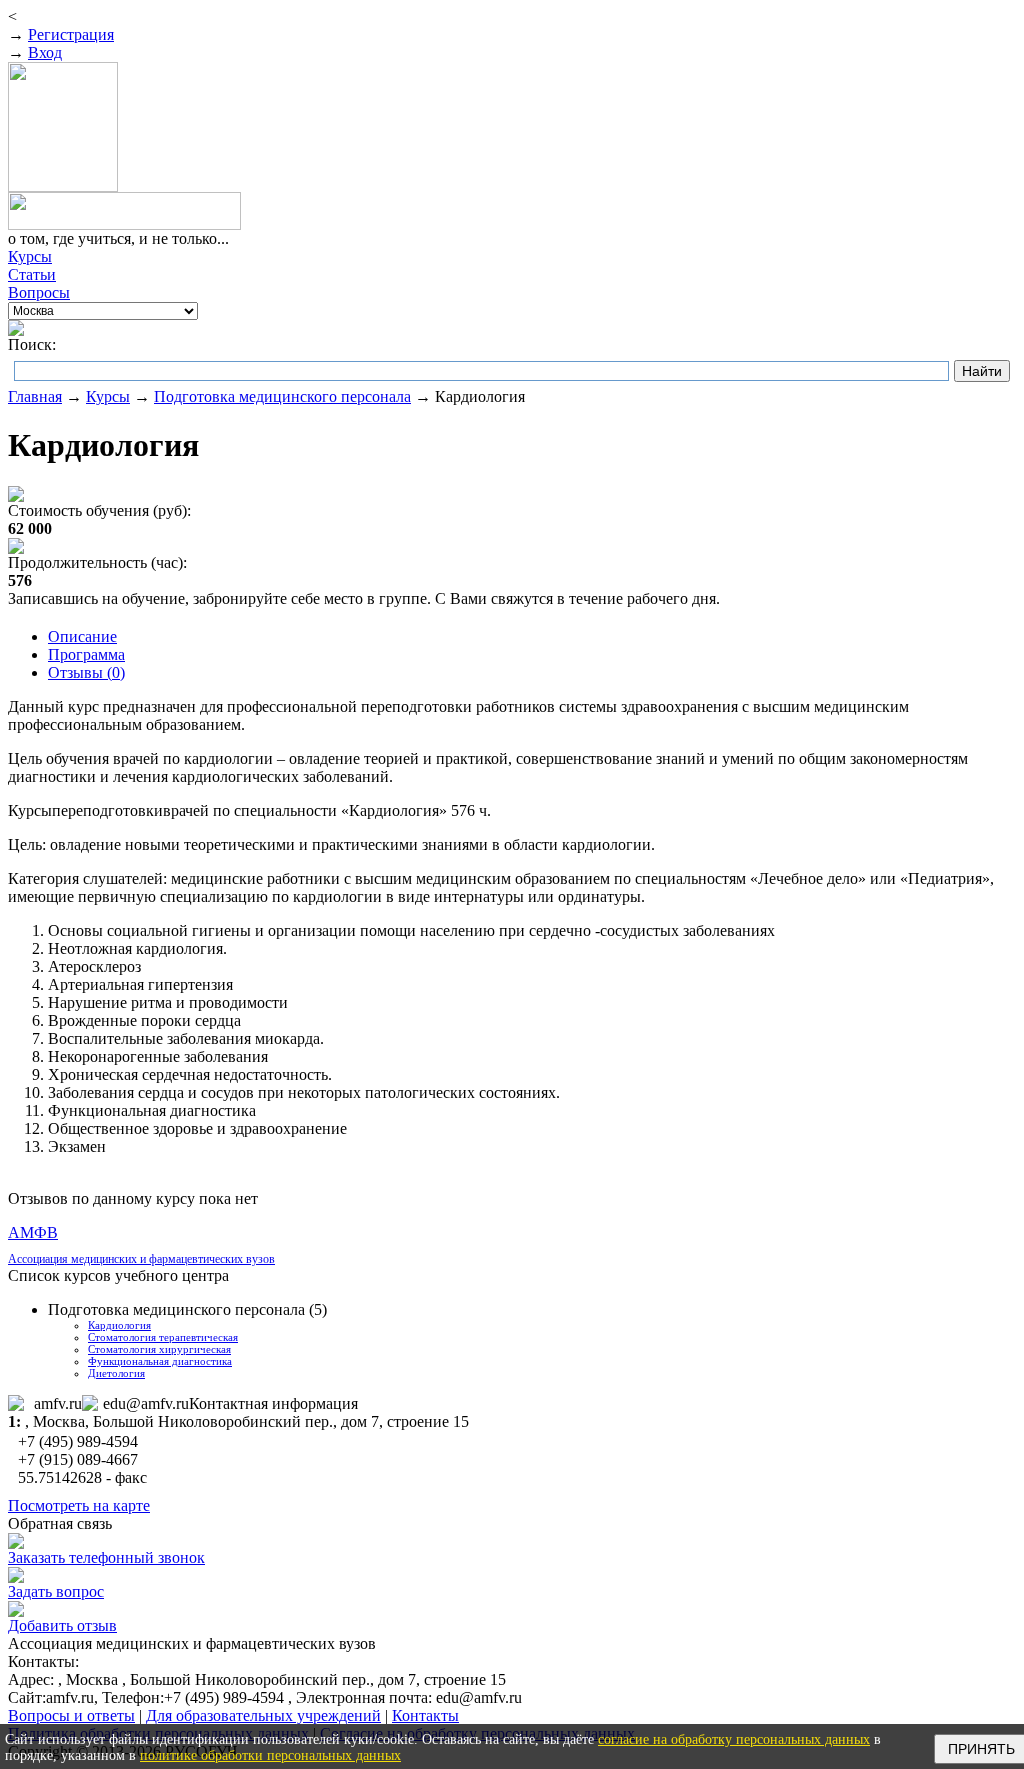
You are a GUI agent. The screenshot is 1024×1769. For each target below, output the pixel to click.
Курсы (108, 396)
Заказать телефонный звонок (106, 1557)
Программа (86, 654)
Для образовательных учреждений (263, 1715)
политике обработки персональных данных (270, 1755)
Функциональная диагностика (160, 1361)
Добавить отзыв (62, 1625)
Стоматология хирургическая (159, 1349)
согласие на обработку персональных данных (734, 1739)
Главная (35, 396)
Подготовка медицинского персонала (282, 396)
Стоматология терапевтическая (163, 1337)
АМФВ (33, 1232)
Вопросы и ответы (71, 1715)
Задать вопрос (56, 1591)
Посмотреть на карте (79, 1505)
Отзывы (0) (86, 672)
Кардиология (119, 1325)
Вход (45, 52)
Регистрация (71, 34)
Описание (82, 636)
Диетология (116, 1373)
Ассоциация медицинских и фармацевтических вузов (141, 1259)
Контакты (425, 1715)
